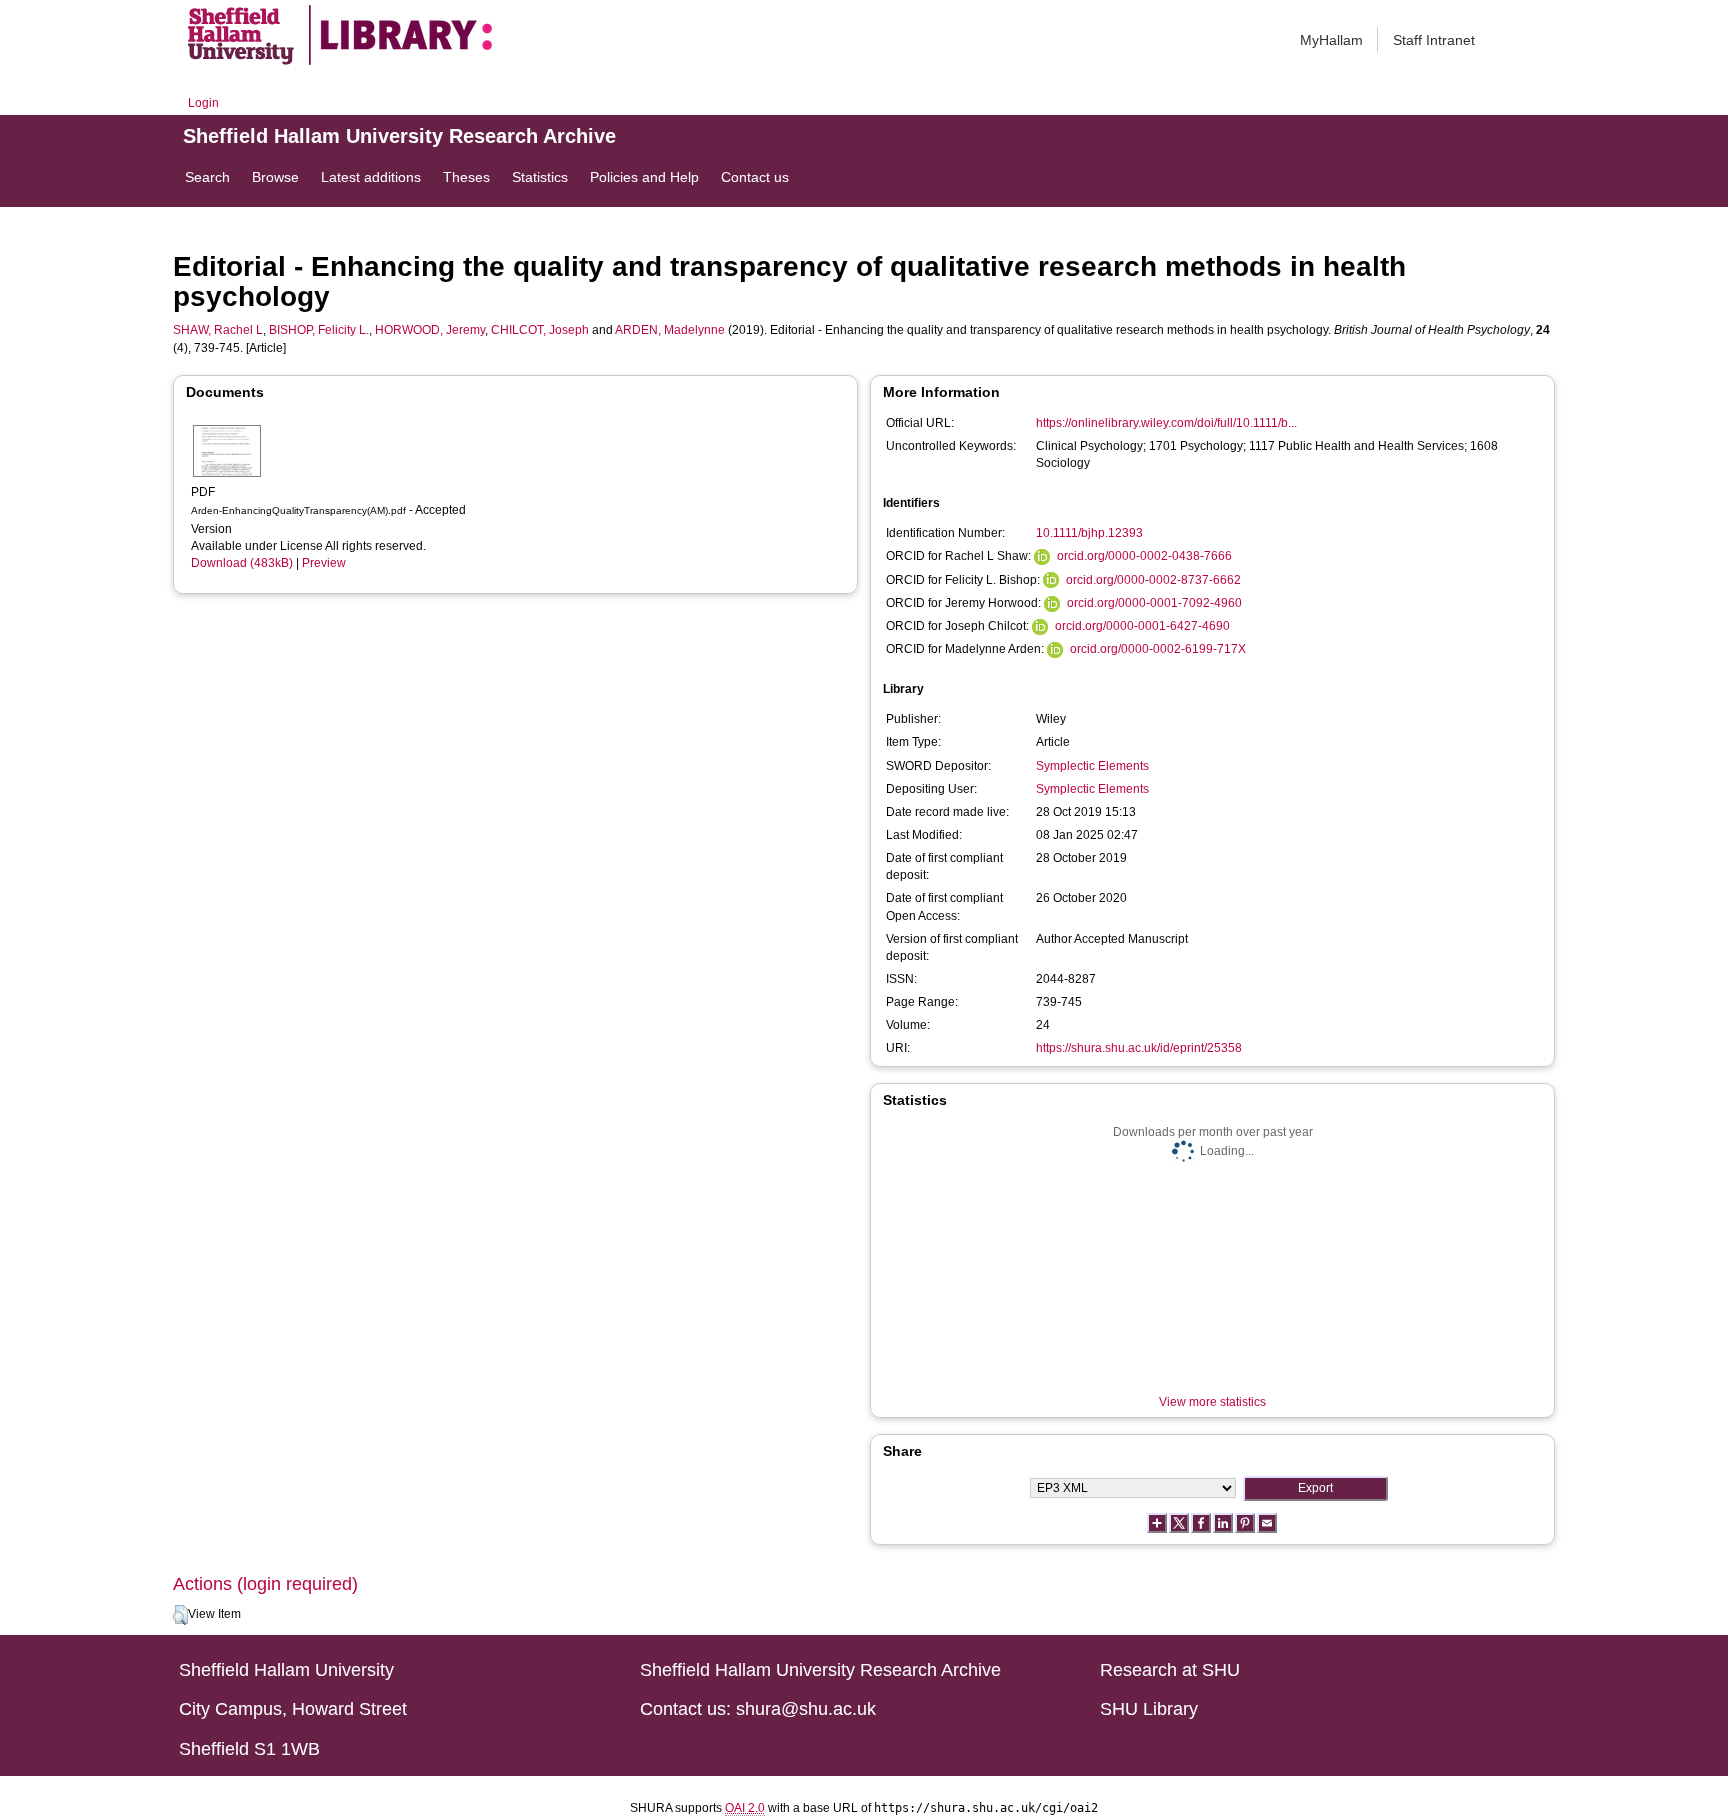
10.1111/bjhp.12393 (1089, 533)
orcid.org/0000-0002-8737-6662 (1153, 580)
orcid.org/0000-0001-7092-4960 (1154, 603)
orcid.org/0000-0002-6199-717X (1158, 649)
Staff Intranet (1434, 40)
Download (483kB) (242, 563)
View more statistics (1212, 1402)
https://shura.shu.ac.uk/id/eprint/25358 (1139, 1048)
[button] (180, 1615)
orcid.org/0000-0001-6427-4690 (1142, 626)
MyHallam (1331, 40)
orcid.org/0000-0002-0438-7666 (1144, 556)
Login (203, 103)
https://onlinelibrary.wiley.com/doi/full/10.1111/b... (1166, 423)
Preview (324, 563)
